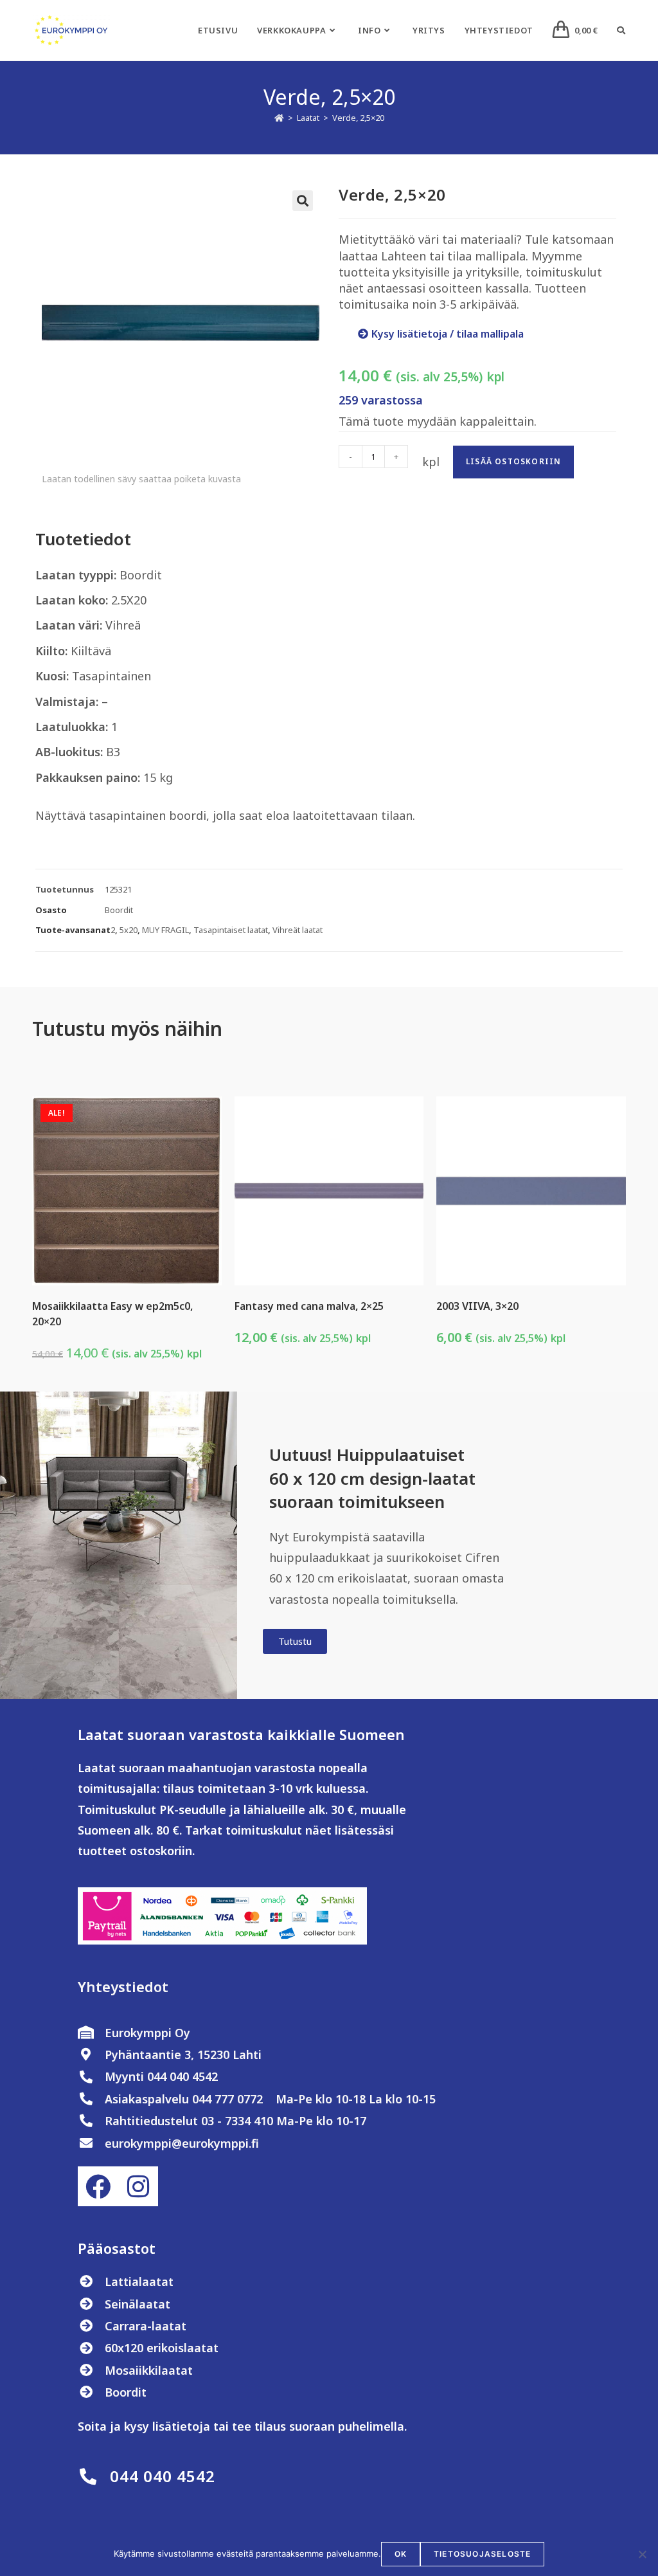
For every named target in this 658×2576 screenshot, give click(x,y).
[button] (303, 201)
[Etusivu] (279, 118)
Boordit (119, 910)
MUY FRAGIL (165, 930)
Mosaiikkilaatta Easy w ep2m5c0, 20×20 (112, 1314)
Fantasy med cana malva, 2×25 (309, 1306)
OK (401, 2554)
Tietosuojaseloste (482, 2554)
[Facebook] (98, 2186)
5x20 (129, 930)
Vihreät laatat (298, 930)
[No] (642, 2554)
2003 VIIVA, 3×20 (477, 1306)
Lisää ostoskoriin (513, 461)
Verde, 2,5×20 (358, 118)
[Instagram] (138, 2186)
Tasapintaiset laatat (231, 930)
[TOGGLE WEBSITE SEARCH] (621, 30)
